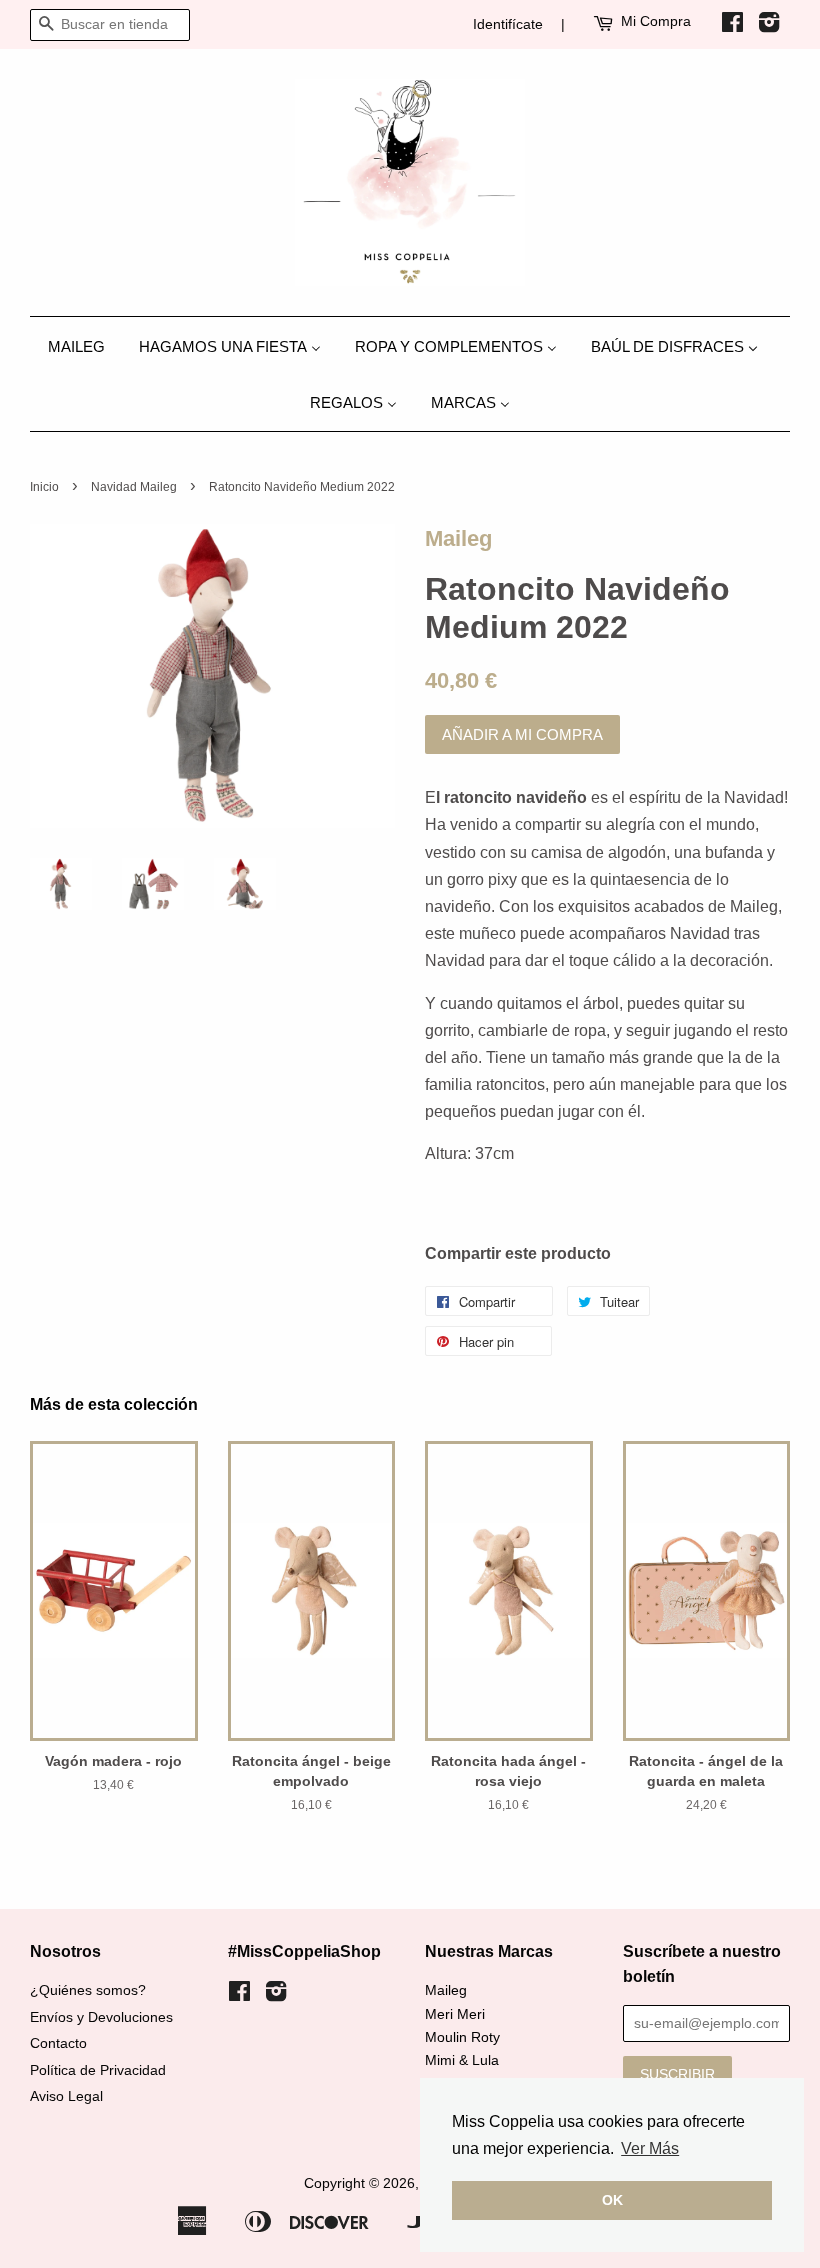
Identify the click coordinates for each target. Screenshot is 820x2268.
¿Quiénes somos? (88, 1990)
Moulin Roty (462, 2037)
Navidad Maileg (134, 487)
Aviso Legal (66, 2096)
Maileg (458, 538)
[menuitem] (84, 345)
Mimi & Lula (462, 2060)
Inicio (44, 487)
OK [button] (612, 2200)
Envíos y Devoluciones (101, 2017)
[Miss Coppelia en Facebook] (732, 26)
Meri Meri (455, 2014)
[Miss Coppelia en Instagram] (769, 26)
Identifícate (508, 24)
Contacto (58, 2043)
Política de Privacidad (98, 2070)
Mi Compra (656, 21)
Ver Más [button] (650, 2148)
